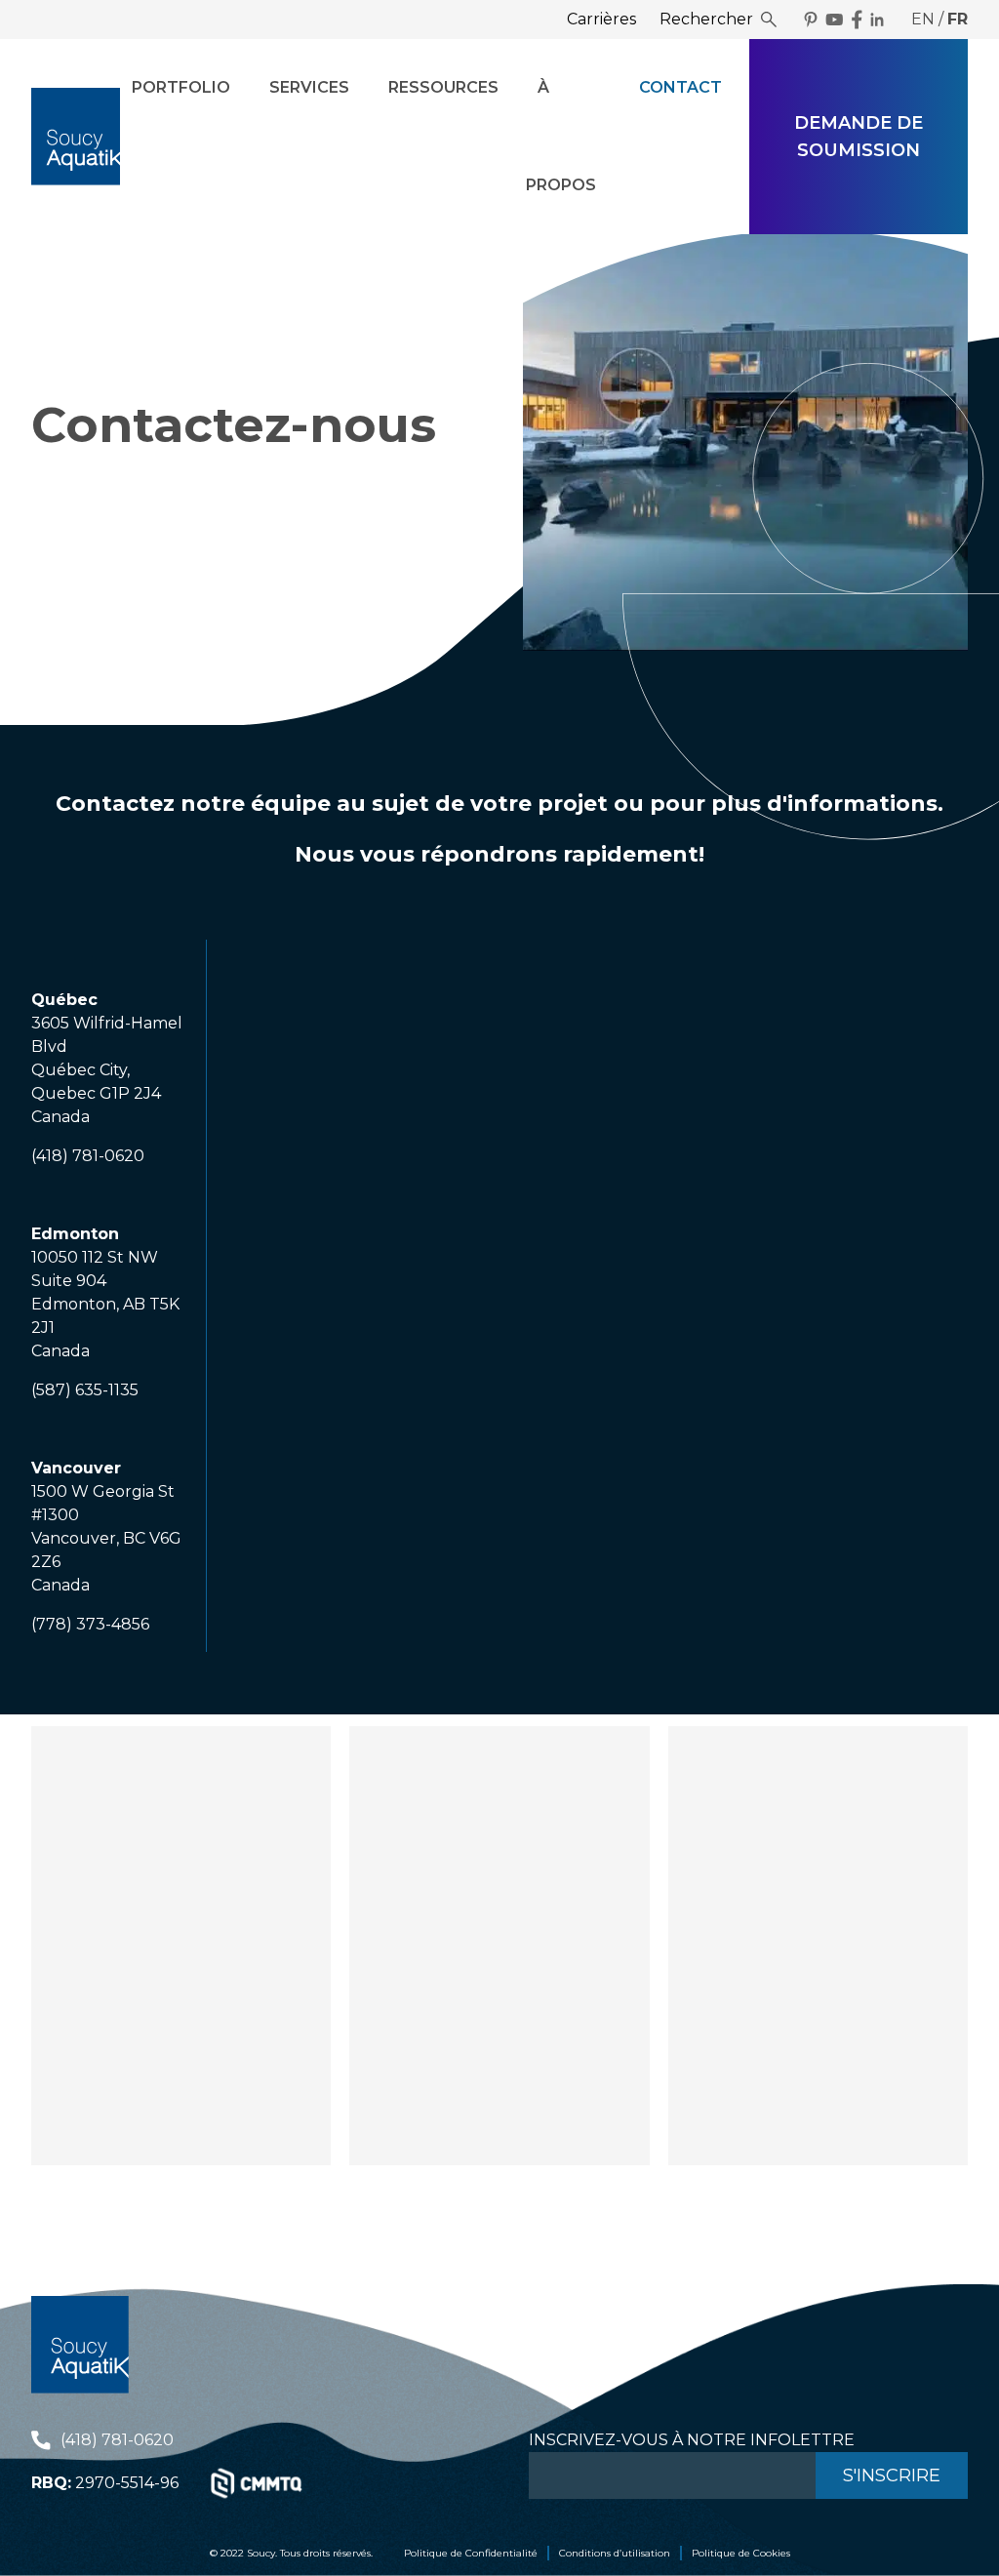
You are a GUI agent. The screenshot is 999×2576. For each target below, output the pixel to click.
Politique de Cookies (741, 2553)
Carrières (601, 19)
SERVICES (309, 87)
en (923, 19)
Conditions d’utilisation (615, 2553)
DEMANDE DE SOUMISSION (859, 137)
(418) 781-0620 (117, 2440)
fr (958, 19)
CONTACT (680, 87)
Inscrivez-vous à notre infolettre (692, 2440)
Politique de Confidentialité (471, 2553)
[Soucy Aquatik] (76, 137)
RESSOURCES (443, 87)
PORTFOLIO (181, 87)
